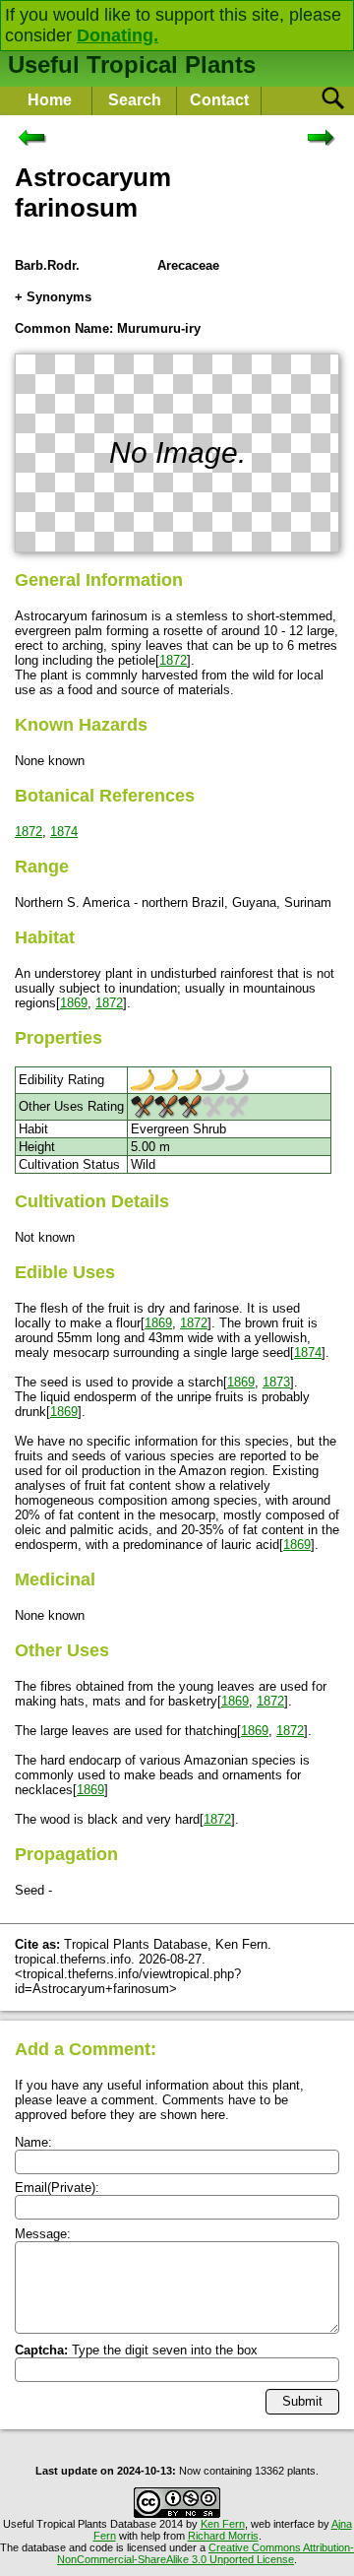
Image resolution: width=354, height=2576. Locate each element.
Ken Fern (223, 2524)
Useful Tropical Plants (132, 64)
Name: (33, 2142)
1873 (276, 1382)
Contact (219, 100)
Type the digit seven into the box (136, 2350)
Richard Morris (223, 2536)
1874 (64, 832)
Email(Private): (57, 2188)
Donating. (118, 35)
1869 (74, 1003)
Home (50, 100)
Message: (43, 2234)
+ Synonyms (53, 297)
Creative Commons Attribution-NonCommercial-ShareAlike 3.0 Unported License (206, 2553)
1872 (173, 660)
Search (135, 100)
